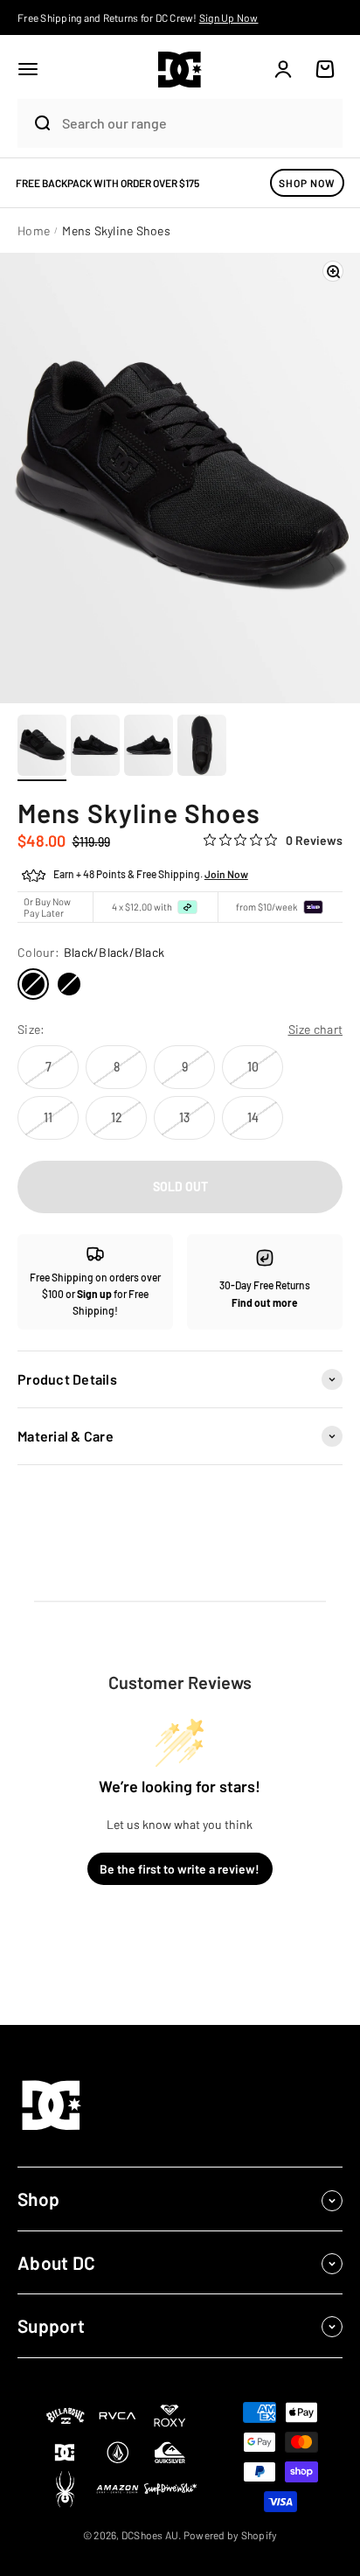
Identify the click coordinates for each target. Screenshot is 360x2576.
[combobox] (198, 123)
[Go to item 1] (42, 748)
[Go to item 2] (95, 748)
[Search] (35, 123)
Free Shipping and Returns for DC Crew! (138, 17)
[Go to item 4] (202, 748)
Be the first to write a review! (180, 1869)
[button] (28, 69)
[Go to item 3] (149, 748)
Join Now (226, 874)
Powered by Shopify (231, 2535)
